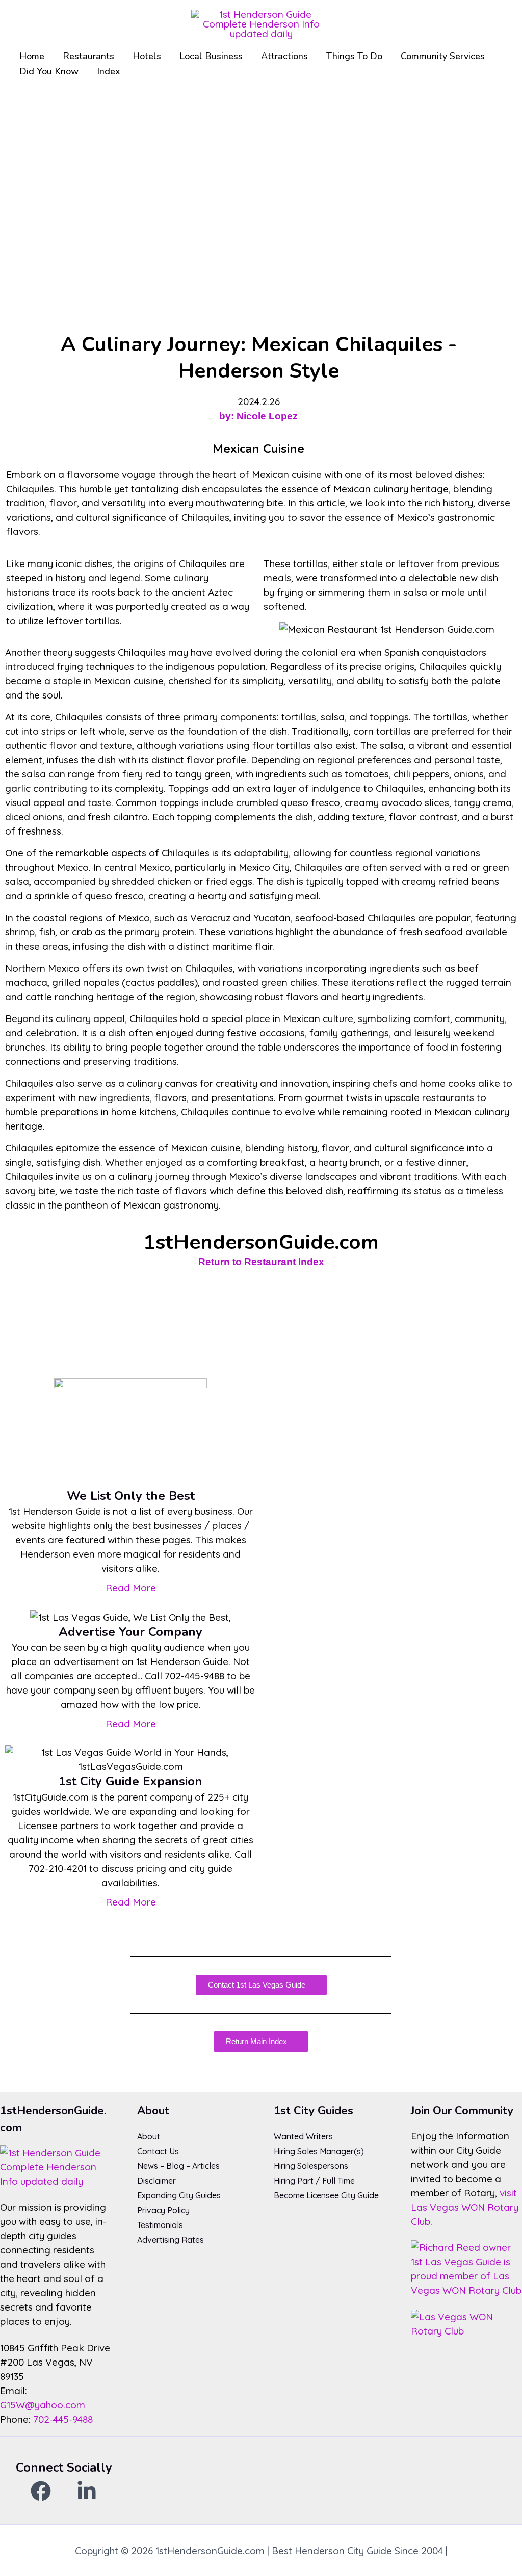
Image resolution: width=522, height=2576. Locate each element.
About (149, 2136)
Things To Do (354, 56)
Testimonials (160, 2225)
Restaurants (88, 56)
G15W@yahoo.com (43, 2405)
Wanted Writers (303, 2136)
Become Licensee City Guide (326, 2195)
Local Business (211, 56)
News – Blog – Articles (178, 2166)
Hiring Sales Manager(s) (319, 2151)
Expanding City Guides (179, 2195)
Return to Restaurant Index (261, 1262)
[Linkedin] (87, 2491)
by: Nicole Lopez (258, 416)
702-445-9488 (63, 2419)
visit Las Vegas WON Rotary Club (465, 2207)
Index (109, 71)
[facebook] (41, 2491)
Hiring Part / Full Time (314, 2181)
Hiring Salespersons (311, 2166)
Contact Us (158, 2151)
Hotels (147, 56)
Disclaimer (156, 2181)
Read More (131, 1588)
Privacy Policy (163, 2210)
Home (32, 56)
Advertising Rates (171, 2240)
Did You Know (49, 71)
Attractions (284, 56)
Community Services (443, 56)
